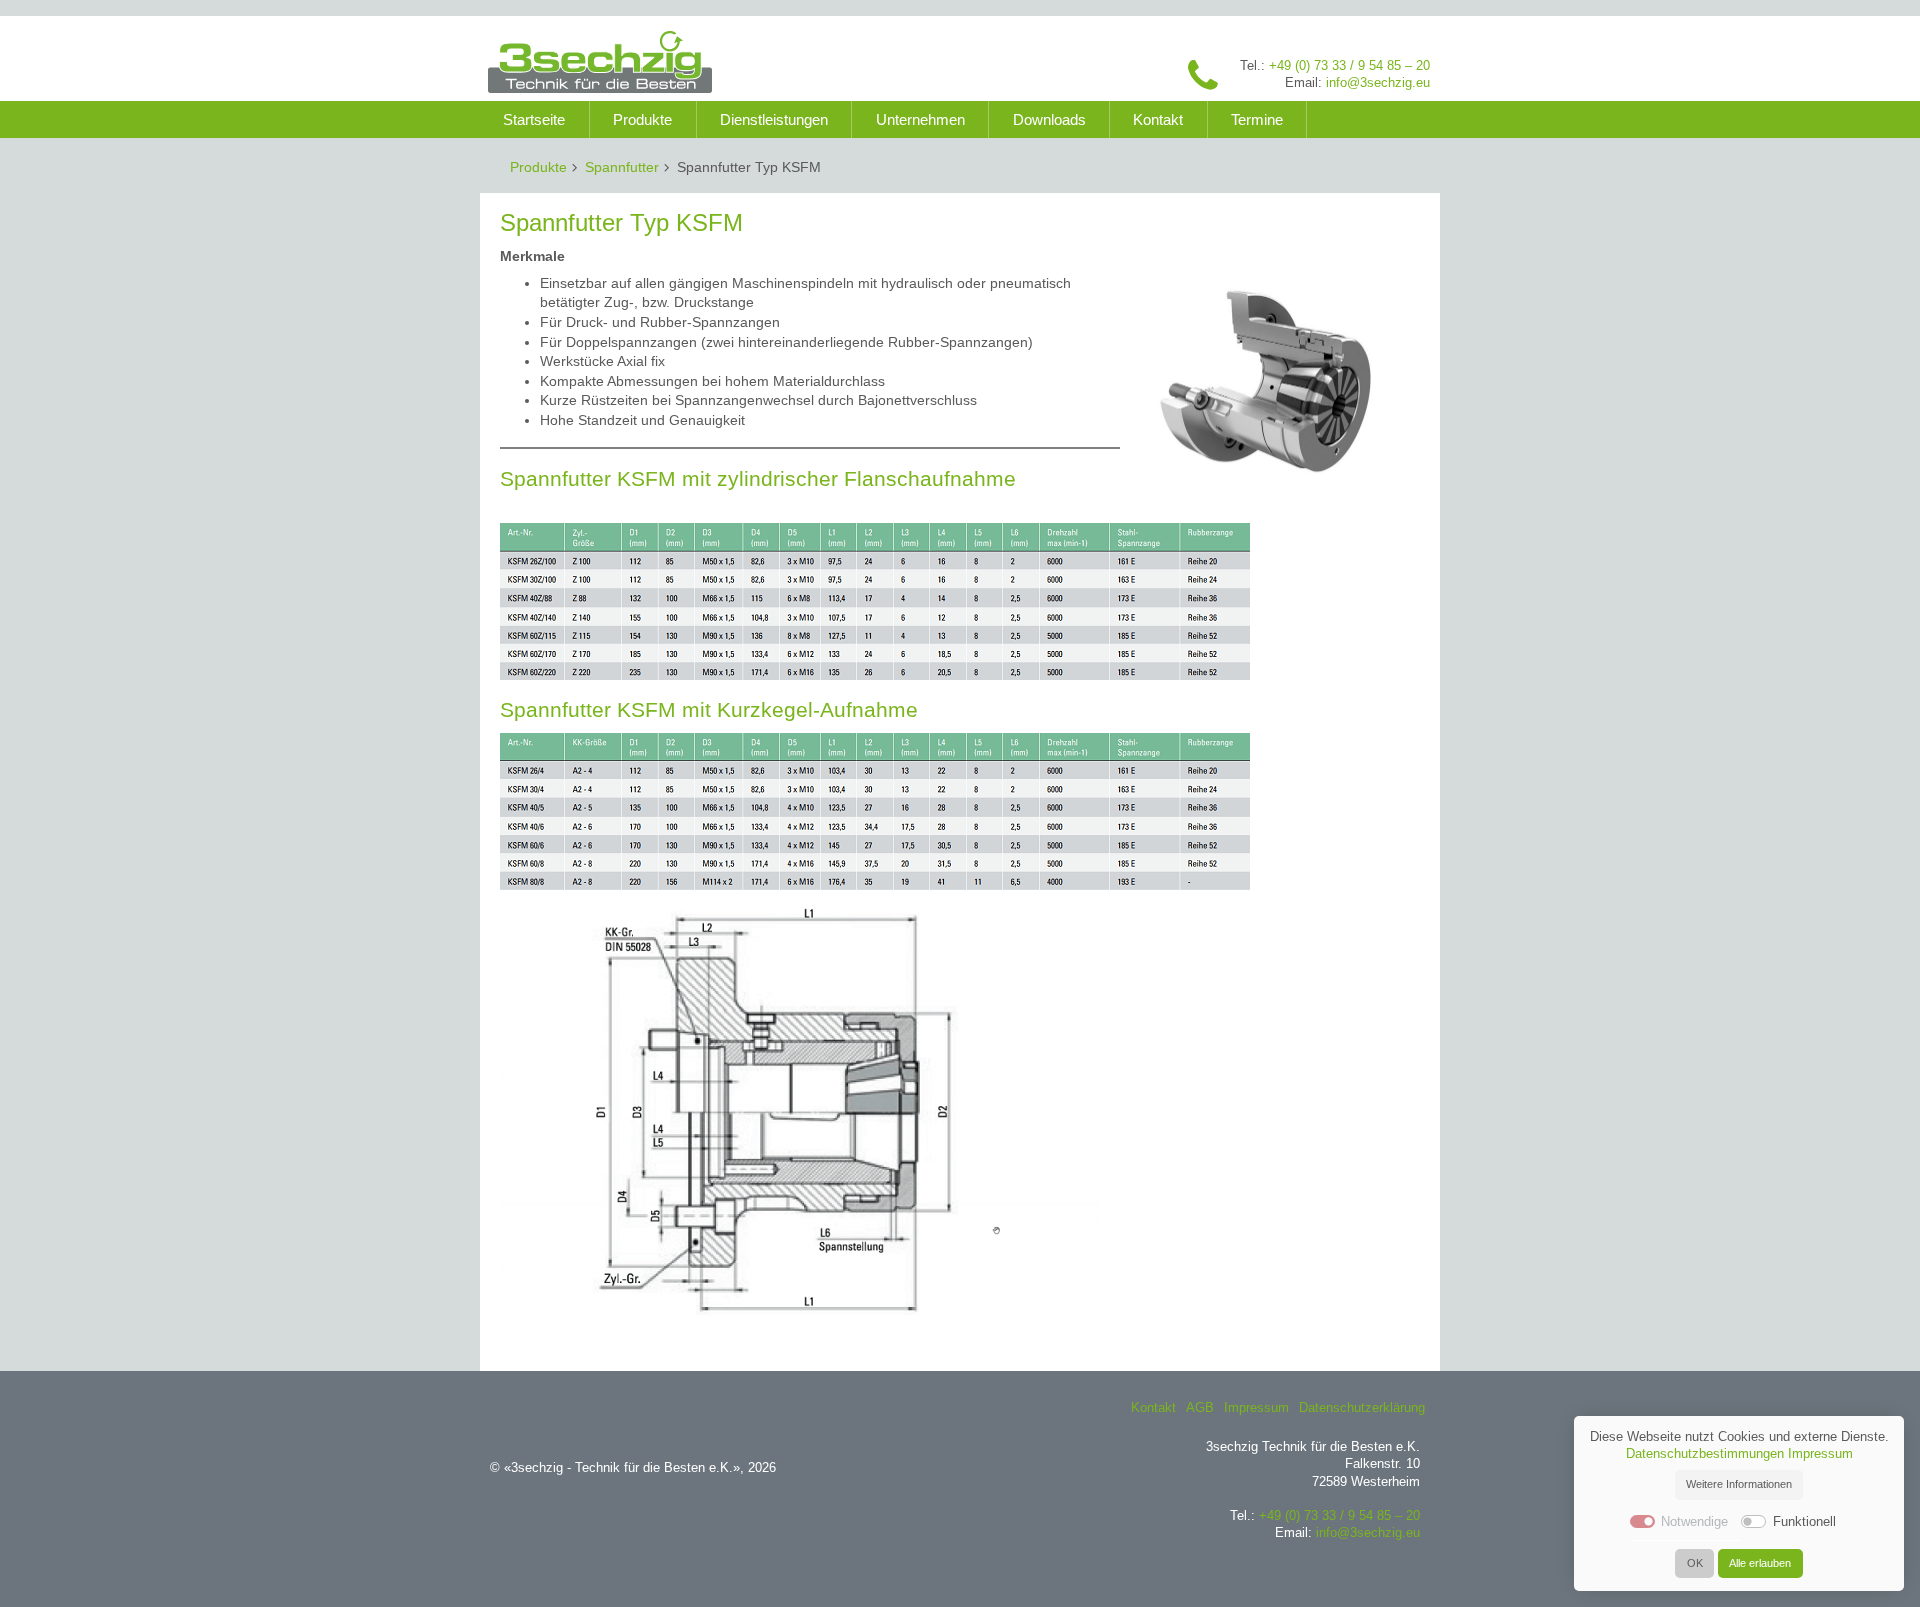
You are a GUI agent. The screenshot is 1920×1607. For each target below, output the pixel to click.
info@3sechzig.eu (1378, 83)
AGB (1200, 1408)
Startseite (534, 119)
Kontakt (1158, 119)
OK (1695, 1563)
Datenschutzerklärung (1362, 1408)
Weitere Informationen (1739, 1484)
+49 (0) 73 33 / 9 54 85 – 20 (1349, 66)
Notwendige (1694, 1522)
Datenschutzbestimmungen (1705, 1454)
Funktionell (1804, 1522)
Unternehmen (920, 119)
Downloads (1049, 119)
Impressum (1256, 1408)
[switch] (1753, 1521)
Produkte (642, 119)
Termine (1257, 119)
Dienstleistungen (774, 119)
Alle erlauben (1760, 1563)
